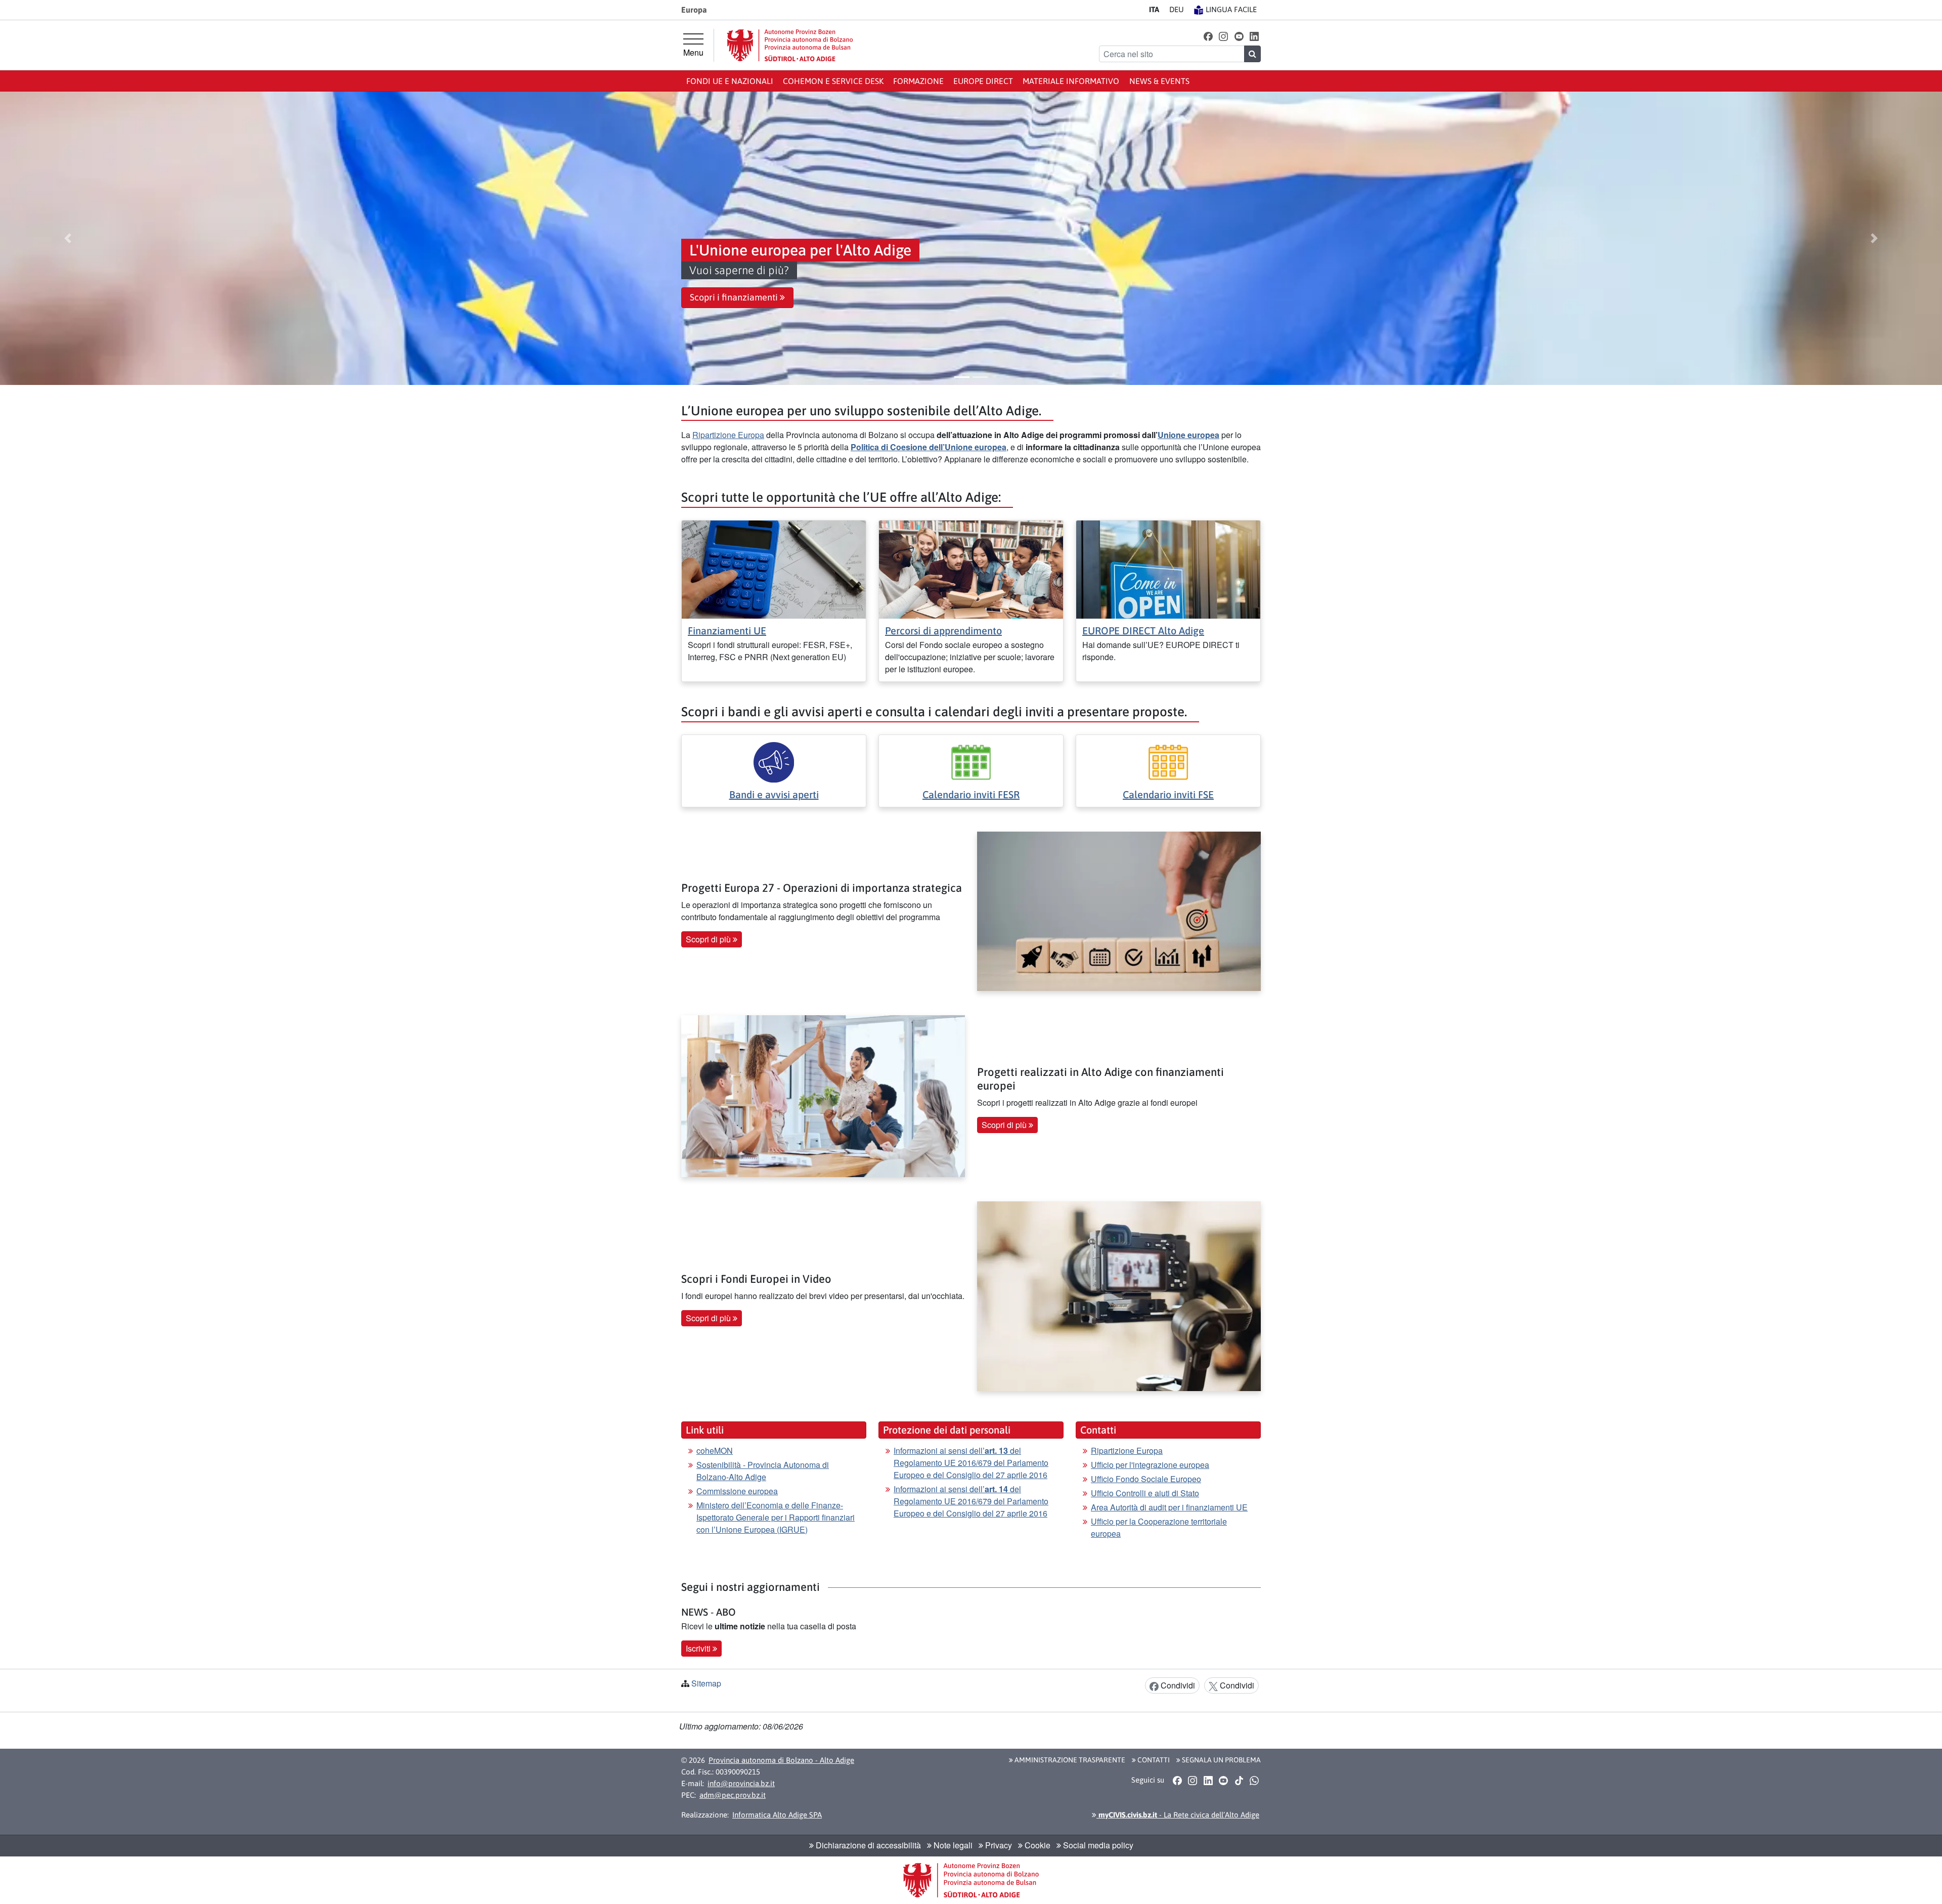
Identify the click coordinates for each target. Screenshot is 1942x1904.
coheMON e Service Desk (833, 81)
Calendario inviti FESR (971, 794)
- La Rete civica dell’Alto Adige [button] (1178, 1815)
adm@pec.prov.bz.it (733, 1795)
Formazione (918, 81)
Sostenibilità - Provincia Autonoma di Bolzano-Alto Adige (763, 1471)
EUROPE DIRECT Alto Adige (1143, 631)
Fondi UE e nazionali (730, 81)
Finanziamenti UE (727, 631)
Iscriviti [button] (699, 1648)
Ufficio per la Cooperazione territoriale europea (1159, 1527)
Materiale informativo (1071, 81)
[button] (1208, 36)
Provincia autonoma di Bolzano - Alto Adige (781, 1760)
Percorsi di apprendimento (943, 631)
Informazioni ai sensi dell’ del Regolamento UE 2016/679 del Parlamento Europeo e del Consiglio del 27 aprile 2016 (971, 1463)
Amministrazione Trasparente (1069, 1760)
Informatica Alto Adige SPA (777, 1815)
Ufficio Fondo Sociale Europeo (1146, 1479)
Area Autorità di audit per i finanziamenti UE (1169, 1507)
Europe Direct (983, 81)
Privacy (998, 1845)
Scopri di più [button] (709, 939)
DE (1177, 9)
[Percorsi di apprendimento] (971, 568)
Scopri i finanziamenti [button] (735, 297)
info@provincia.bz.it (741, 1783)
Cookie (1036, 1845)
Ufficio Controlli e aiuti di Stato (1145, 1493)
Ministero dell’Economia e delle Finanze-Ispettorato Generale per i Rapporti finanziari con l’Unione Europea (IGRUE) (776, 1517)
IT (1154, 9)
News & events (1159, 81)
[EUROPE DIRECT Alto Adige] (1168, 568)
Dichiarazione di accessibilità (867, 1845)
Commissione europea (737, 1491)
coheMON (715, 1451)
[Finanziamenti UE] (774, 568)
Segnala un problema (1221, 1760)
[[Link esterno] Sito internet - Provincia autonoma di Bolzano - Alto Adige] (790, 45)
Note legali (952, 1845)
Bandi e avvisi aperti (774, 794)
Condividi (1177, 1685)
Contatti (1153, 1760)
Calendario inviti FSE (1168, 794)
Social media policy (1097, 1845)
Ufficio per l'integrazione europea (1150, 1465)
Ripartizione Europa (728, 435)
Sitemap (706, 1683)
